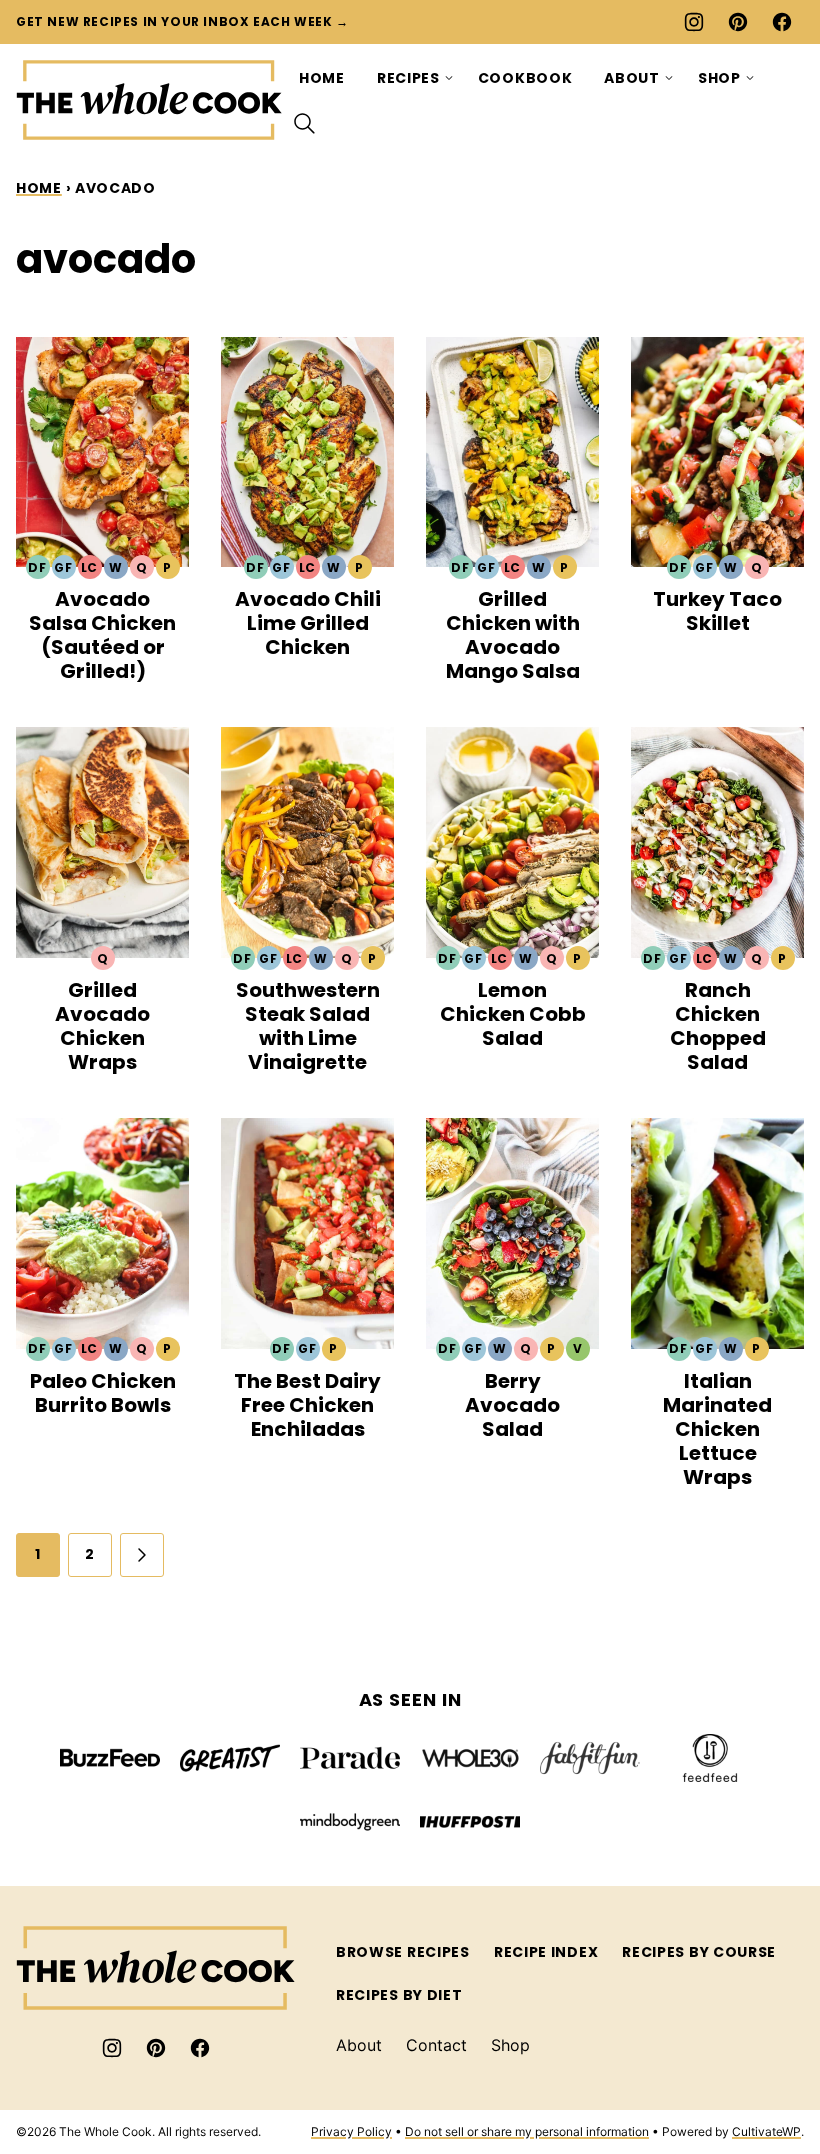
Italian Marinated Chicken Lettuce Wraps (717, 1429)
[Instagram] (694, 22)
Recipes (408, 78)
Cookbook (525, 78)
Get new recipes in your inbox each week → (182, 21)
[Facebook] (782, 22)
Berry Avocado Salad (512, 1405)
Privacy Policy (351, 2131)
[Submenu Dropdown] (449, 78)
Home (322, 78)
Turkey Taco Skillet (717, 611)
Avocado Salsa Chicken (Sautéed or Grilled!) (102, 635)
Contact (436, 2045)
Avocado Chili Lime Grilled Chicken (308, 623)
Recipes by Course (699, 1952)
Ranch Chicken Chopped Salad (718, 1026)
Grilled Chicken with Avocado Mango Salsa (513, 635)
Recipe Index (546, 1952)
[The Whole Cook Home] (149, 100)
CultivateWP (766, 2131)
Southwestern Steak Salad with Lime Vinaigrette (308, 1026)
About (632, 78)
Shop (719, 78)
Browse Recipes (403, 1952)
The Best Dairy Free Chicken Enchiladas (307, 1405)
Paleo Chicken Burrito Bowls (103, 1393)
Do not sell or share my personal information (527, 2131)
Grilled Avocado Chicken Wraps (102, 1026)
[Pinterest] (738, 22)
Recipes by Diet (399, 1995)
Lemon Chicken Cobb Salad (513, 1014)
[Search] (305, 124)
